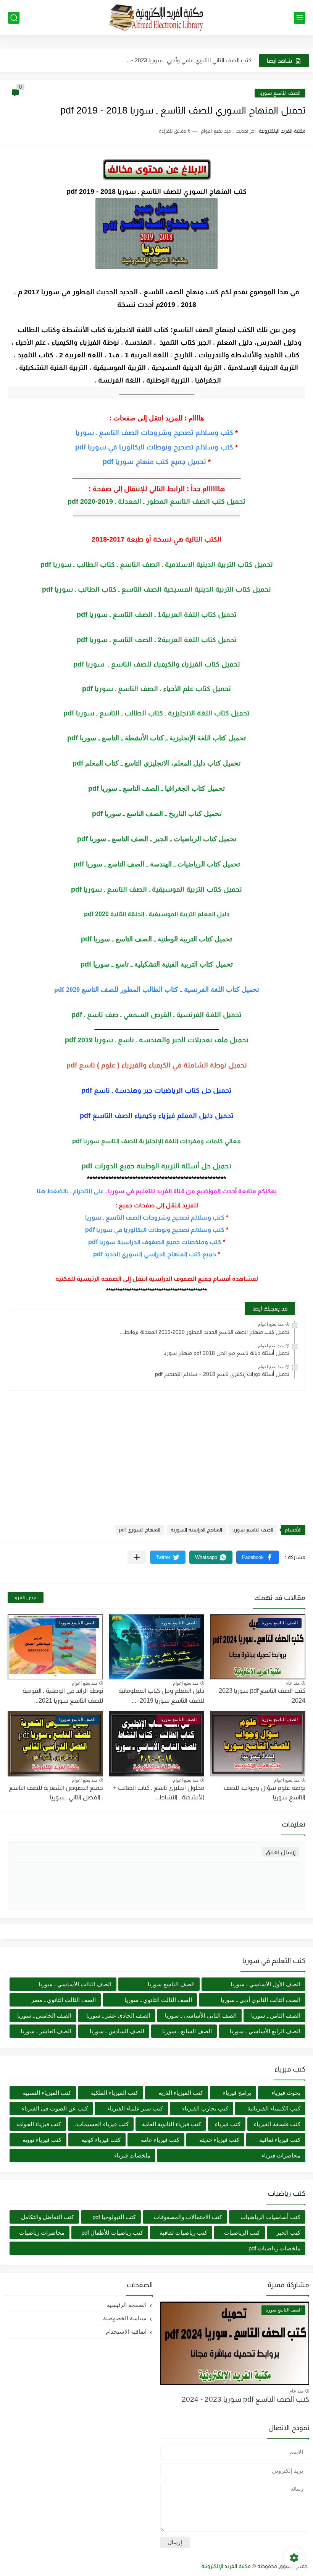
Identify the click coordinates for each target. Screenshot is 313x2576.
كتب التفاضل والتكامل (48, 2217)
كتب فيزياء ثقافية (280, 2140)
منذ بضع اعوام (271, 1324)
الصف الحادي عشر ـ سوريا (118, 2016)
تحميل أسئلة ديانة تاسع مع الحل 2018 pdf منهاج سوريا (226, 1353)
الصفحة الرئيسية (127, 2305)
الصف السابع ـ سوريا (187, 2031)
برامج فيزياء (237, 2093)
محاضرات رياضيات (42, 2233)
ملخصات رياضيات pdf (274, 2248)
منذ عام (293, 1683)
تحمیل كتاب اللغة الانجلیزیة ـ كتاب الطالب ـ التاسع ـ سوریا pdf (156, 713)
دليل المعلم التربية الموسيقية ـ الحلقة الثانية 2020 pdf (157, 914)
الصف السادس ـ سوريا (117, 2031)
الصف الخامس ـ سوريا (44, 2016)
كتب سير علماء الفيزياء (135, 2108)
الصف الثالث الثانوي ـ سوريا (158, 2000)
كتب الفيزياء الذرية (181, 2093)
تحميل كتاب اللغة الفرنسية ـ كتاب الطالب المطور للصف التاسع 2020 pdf (157, 990)
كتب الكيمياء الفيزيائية (274, 2108)
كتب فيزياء (228, 2124)
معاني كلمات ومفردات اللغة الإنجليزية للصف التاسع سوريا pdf (156, 1141)
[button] (258, 1557)
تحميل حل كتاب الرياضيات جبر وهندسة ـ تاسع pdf (156, 1090)
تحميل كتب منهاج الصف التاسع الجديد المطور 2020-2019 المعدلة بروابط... (204, 1332)
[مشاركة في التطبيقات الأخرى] (137, 1557)
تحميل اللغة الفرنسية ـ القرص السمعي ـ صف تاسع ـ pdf (156, 1015)
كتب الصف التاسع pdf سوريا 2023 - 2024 (245, 2399)
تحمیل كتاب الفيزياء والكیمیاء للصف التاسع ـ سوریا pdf (157, 664)
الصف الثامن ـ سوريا (276, 2016)
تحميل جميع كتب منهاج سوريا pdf (154, 462)
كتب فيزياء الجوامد (39, 2124)
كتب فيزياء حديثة (219, 2140)
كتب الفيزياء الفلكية (115, 2093)
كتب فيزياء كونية (101, 2140)
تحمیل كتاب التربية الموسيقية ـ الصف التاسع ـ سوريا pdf (156, 889)
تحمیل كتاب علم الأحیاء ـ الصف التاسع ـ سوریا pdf (156, 689)
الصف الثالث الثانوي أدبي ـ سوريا (261, 2000)
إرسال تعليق (281, 1852)
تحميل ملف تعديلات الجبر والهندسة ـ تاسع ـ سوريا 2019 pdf (157, 1040)
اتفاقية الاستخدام (126, 2332)
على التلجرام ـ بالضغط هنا (70, 1191)
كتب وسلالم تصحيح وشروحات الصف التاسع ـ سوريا (154, 433)
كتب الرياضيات (242, 2233)
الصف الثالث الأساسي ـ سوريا (75, 1984)
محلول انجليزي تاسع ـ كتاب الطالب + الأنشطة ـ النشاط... (159, 1793)
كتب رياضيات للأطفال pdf (112, 2233)
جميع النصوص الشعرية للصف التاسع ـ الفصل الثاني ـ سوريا (56, 1793)
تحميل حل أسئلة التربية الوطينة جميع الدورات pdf (156, 1166)
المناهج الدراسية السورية (196, 1530)
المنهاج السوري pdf (140, 1530)
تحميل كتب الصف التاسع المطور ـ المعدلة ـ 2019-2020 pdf (156, 501)
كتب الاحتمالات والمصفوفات (188, 2217)
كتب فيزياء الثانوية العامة (172, 2124)
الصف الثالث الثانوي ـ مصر (64, 2000)
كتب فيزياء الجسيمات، (102, 2124)
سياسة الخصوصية (125, 2318)
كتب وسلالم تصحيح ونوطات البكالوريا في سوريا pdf (154, 447)
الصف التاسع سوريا (280, 93)
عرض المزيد (26, 1597)
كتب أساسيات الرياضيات (270, 2217)
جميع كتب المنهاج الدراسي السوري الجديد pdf (155, 1254)
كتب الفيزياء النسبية (47, 2093)
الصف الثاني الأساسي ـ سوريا (201, 2016)
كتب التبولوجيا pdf (114, 2217)
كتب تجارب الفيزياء (205, 2108)
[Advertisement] (156, 1450)
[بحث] (14, 18)
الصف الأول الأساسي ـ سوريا (265, 1984)
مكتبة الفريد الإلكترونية (226, 2566)
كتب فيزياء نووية (42, 2140)
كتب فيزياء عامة (160, 2140)
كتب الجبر (288, 2233)
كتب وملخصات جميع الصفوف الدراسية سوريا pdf (155, 1242)
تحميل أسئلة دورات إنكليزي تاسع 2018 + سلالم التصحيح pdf (222, 1374)
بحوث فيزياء (286, 2093)
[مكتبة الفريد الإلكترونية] (156, 18)
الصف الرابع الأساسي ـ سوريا (265, 2031)
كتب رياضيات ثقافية (183, 2233)
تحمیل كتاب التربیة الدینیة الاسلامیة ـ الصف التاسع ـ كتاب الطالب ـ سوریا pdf (157, 565)
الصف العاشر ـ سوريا (46, 2031)
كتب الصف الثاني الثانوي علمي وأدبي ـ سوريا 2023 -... (189, 60)
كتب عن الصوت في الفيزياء (55, 2108)
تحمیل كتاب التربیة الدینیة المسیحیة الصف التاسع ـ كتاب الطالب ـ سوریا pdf (156, 589)
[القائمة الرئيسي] (300, 18)
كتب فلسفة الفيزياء (277, 2124)
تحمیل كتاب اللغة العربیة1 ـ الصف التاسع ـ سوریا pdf (157, 615)
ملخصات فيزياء (132, 2155)
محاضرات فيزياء (281, 2155)
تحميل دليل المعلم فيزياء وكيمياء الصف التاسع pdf (157, 1116)
